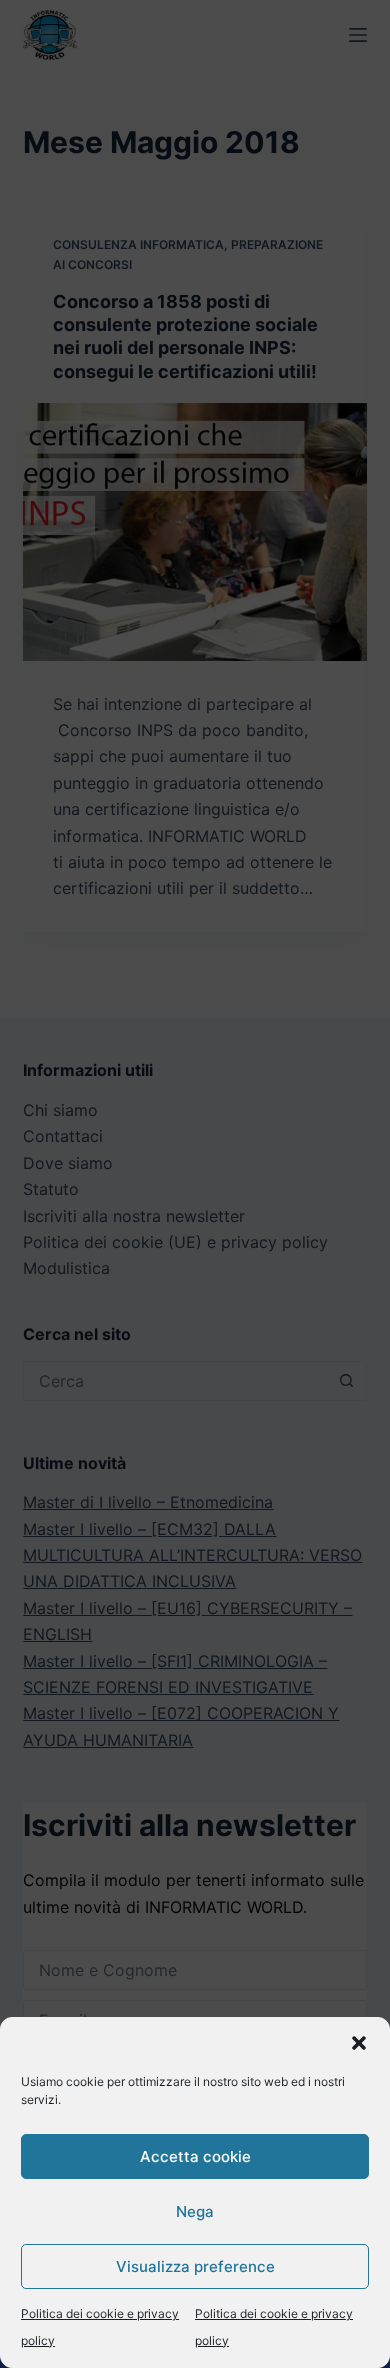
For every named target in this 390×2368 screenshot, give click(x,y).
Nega (195, 2211)
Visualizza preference (195, 2266)
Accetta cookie (195, 2156)
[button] (359, 2043)
